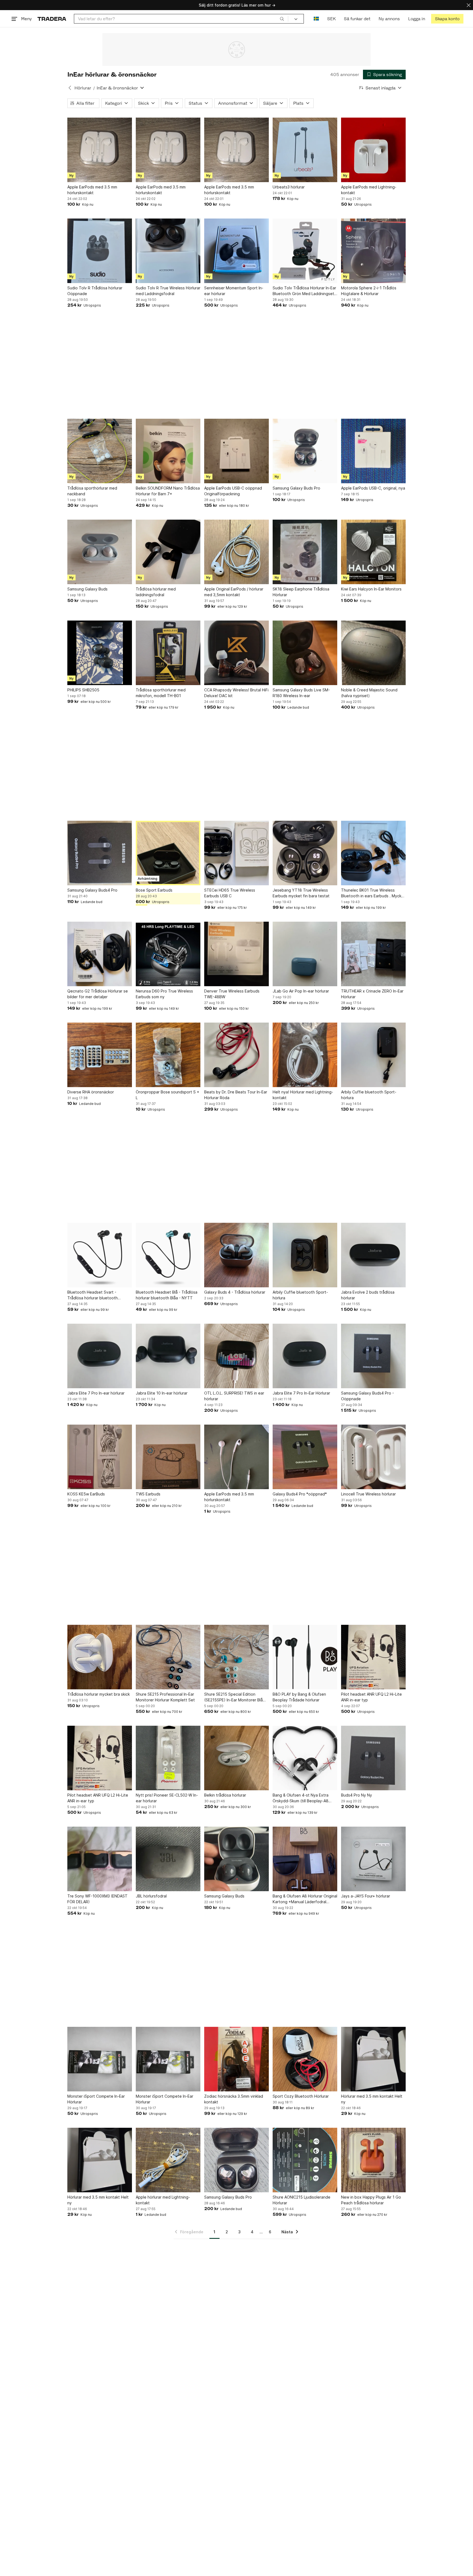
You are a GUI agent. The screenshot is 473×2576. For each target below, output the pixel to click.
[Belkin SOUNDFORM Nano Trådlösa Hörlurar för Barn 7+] (168, 451)
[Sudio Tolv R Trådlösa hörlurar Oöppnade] (100, 251)
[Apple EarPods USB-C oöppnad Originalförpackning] (236, 451)
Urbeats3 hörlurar (289, 187)
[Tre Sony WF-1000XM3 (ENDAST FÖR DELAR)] (100, 1859)
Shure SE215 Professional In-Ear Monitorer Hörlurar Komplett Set (165, 1697)
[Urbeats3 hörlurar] (305, 150)
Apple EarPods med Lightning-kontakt (369, 190)
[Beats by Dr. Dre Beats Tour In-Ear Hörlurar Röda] (236, 1055)
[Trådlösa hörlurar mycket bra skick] (100, 1657)
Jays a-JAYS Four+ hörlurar (366, 1896)
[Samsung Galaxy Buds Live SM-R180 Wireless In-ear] (305, 653)
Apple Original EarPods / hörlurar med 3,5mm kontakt (234, 592)
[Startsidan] (52, 19)
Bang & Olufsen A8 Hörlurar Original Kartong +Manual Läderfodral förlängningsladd (305, 1899)
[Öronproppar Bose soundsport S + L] (168, 1055)
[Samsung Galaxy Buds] (100, 552)
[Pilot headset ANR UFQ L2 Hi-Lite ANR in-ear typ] (373, 1657)
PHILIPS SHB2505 (83, 690)
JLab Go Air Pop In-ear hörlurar (301, 991)
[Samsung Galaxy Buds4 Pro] (100, 853)
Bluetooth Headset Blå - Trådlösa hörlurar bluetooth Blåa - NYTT (167, 1295)
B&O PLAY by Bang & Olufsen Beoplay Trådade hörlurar (299, 1697)
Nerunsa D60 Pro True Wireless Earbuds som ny (164, 994)
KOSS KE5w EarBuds (86, 1494)
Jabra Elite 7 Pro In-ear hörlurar (96, 1393)
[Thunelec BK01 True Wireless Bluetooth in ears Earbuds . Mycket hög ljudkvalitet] (373, 853)
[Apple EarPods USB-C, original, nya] (373, 451)
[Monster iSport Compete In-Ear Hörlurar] (100, 2059)
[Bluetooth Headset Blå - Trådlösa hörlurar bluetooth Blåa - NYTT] (168, 1255)
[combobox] (181, 19)
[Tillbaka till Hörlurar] (70, 88)
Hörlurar (83, 88)
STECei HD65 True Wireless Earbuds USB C (230, 893)
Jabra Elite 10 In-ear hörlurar (162, 1393)
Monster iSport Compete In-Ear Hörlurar (96, 2099)
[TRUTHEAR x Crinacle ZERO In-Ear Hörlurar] (373, 954)
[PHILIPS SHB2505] (100, 653)
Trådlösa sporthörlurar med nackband (92, 491)
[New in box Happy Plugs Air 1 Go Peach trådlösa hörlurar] (373, 2160)
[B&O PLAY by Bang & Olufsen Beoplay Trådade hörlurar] (305, 1657)
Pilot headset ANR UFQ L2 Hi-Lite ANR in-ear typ (371, 1697)
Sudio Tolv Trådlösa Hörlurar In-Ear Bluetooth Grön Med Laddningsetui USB (305, 291)
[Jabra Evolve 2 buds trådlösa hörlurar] (373, 1255)
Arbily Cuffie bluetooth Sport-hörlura (369, 1095)
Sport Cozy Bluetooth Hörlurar (301, 2096)
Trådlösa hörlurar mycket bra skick (99, 1694)
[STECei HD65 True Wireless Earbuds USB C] (236, 853)
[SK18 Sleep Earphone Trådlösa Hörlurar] (305, 552)
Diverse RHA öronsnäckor (91, 1092)
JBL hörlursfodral (151, 1896)
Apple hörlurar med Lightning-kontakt (163, 2200)
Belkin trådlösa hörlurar (225, 1795)
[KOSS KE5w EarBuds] (100, 1457)
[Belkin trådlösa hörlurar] (236, 1758)
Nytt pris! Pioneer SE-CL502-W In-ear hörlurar (167, 1798)
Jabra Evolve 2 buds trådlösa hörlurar (368, 1295)
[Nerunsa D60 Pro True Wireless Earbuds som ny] (168, 954)
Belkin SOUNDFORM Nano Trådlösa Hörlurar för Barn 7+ (168, 491)
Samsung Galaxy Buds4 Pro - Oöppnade (367, 1396)
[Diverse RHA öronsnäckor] (100, 1055)
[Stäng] (469, 5)
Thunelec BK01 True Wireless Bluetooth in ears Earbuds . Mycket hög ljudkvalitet (373, 893)
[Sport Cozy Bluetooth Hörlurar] (305, 2059)
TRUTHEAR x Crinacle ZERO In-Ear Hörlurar (372, 994)
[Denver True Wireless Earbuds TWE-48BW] (236, 954)
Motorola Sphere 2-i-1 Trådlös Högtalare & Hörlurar (369, 291)
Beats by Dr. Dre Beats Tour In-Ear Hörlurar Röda (236, 1095)
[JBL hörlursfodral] (168, 1859)
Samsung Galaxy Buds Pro (296, 488)
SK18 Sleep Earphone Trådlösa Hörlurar (301, 592)
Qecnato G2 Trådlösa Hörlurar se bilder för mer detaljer (98, 994)
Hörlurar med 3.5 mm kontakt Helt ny (372, 2099)
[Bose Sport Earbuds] (168, 853)
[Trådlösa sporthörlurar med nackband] (100, 451)
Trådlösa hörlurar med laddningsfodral (156, 592)
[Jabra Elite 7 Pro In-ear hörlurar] (100, 1356)
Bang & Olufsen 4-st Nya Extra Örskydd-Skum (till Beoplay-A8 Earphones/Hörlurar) (301, 1798)
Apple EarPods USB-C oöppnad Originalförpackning (233, 491)
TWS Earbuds (148, 1494)
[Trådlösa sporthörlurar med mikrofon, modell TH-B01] (168, 653)
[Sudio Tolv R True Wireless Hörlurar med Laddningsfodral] (168, 251)
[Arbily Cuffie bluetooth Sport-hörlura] (373, 1055)
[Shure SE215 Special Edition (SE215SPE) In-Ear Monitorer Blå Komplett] (236, 1657)
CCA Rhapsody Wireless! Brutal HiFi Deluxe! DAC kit (236, 693)
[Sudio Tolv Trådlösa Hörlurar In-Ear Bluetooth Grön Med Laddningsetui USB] (305, 251)
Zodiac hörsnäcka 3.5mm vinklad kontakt (234, 2099)
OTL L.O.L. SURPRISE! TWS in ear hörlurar (234, 1396)
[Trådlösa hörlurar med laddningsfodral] (168, 552)
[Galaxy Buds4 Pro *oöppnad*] (305, 1457)
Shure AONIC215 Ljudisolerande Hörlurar (302, 2200)
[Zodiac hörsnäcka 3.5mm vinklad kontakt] (236, 2059)
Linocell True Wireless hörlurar (368, 1494)
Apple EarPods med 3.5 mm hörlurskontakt (92, 190)
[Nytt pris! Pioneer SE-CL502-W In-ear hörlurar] (168, 1758)
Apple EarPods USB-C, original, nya (373, 488)
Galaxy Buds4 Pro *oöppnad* (300, 1494)
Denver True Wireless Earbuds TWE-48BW (232, 994)
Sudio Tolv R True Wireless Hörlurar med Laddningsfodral (168, 291)
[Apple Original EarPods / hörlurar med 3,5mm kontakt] (236, 552)
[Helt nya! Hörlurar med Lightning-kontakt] (305, 1055)
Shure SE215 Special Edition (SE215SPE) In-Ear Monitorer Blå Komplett (233, 1697)
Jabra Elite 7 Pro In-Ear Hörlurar (301, 1393)
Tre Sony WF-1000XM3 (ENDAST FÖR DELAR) (97, 1899)
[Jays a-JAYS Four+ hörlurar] (373, 1859)
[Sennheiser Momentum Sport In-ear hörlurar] (236, 251)
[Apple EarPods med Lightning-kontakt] (373, 150)
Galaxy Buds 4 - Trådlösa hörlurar (235, 1292)
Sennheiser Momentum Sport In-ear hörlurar (234, 291)
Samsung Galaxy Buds (87, 589)
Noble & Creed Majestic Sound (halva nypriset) (369, 693)
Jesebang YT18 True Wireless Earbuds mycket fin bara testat (301, 893)
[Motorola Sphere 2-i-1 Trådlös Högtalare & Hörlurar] (373, 251)
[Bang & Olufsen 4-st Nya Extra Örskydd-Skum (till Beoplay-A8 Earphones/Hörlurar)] (305, 1758)
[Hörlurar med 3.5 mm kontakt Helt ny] (373, 2059)
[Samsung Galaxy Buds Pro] (305, 451)
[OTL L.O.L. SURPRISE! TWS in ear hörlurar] (236, 1356)
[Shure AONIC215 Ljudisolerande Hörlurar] (305, 2160)
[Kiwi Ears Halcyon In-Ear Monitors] (373, 552)
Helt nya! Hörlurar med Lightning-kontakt (303, 1095)
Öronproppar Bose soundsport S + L (168, 1095)
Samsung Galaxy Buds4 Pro (92, 890)
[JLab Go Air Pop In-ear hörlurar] (305, 954)
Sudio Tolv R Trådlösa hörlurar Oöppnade (95, 291)
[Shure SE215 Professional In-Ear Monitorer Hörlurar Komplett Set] (168, 1657)
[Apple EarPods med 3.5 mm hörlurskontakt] (100, 150)
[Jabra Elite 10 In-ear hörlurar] (168, 1356)
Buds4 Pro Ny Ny (357, 1795)
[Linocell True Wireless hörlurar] (373, 1457)
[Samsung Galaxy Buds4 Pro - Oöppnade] (373, 1356)
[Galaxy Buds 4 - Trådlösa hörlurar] (236, 1255)
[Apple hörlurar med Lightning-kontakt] (168, 2160)
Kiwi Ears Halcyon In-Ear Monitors (371, 589)
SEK (331, 19)
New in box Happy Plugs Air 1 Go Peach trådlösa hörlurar (371, 2200)
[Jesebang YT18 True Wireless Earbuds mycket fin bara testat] (305, 853)
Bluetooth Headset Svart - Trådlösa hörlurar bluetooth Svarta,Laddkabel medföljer (93, 1295)
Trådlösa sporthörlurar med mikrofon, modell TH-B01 (161, 693)
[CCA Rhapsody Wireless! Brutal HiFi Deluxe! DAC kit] (236, 653)
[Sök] (282, 19)
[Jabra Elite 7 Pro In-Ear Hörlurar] (305, 1356)
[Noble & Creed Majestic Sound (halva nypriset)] (373, 653)
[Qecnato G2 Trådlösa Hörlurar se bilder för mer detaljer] (100, 954)
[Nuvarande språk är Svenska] (316, 19)
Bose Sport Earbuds (154, 890)
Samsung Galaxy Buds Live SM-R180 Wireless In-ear (301, 693)
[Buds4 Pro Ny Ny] (373, 1758)
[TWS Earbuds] (168, 1457)
